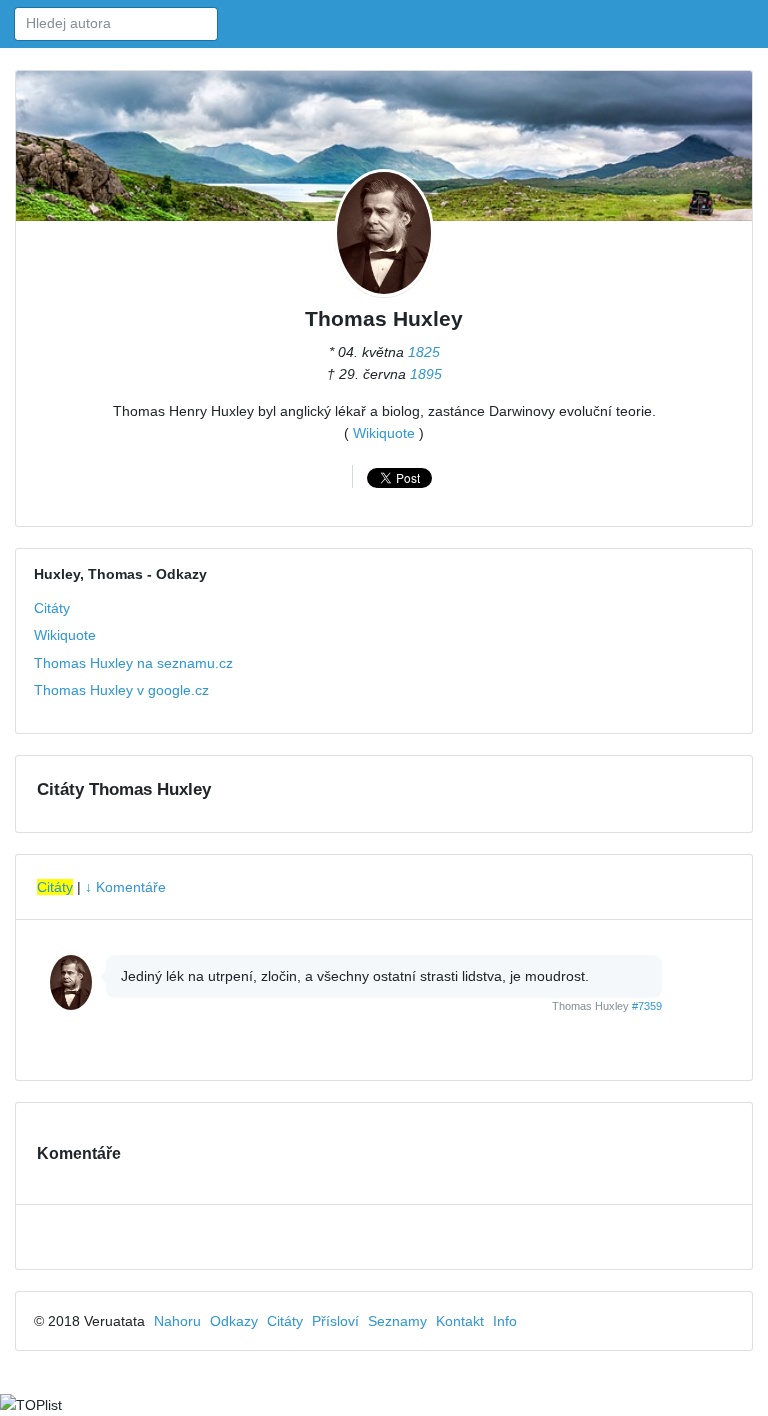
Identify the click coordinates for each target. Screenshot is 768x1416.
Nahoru (177, 1321)
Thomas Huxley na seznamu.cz (133, 663)
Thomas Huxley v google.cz (121, 690)
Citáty (52, 608)
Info (505, 1321)
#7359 (647, 1006)
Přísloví (335, 1321)
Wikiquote (384, 433)
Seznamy (397, 1321)
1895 (426, 374)
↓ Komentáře (125, 887)
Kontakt (460, 1321)
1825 (424, 352)
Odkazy (234, 1321)
